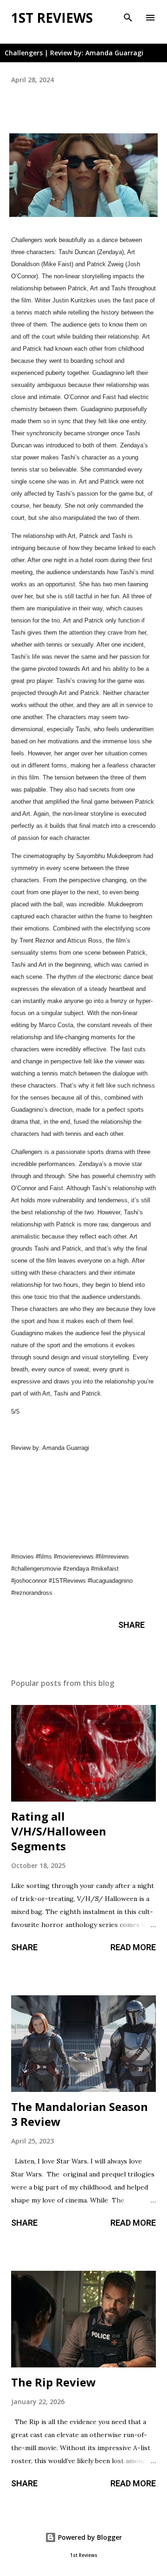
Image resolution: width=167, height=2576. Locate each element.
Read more (133, 1947)
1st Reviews (52, 18)
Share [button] (132, 1625)
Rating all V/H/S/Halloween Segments (59, 1831)
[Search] (128, 17)
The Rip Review (54, 2382)
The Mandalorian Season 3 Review (80, 2114)
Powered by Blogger (89, 2537)
